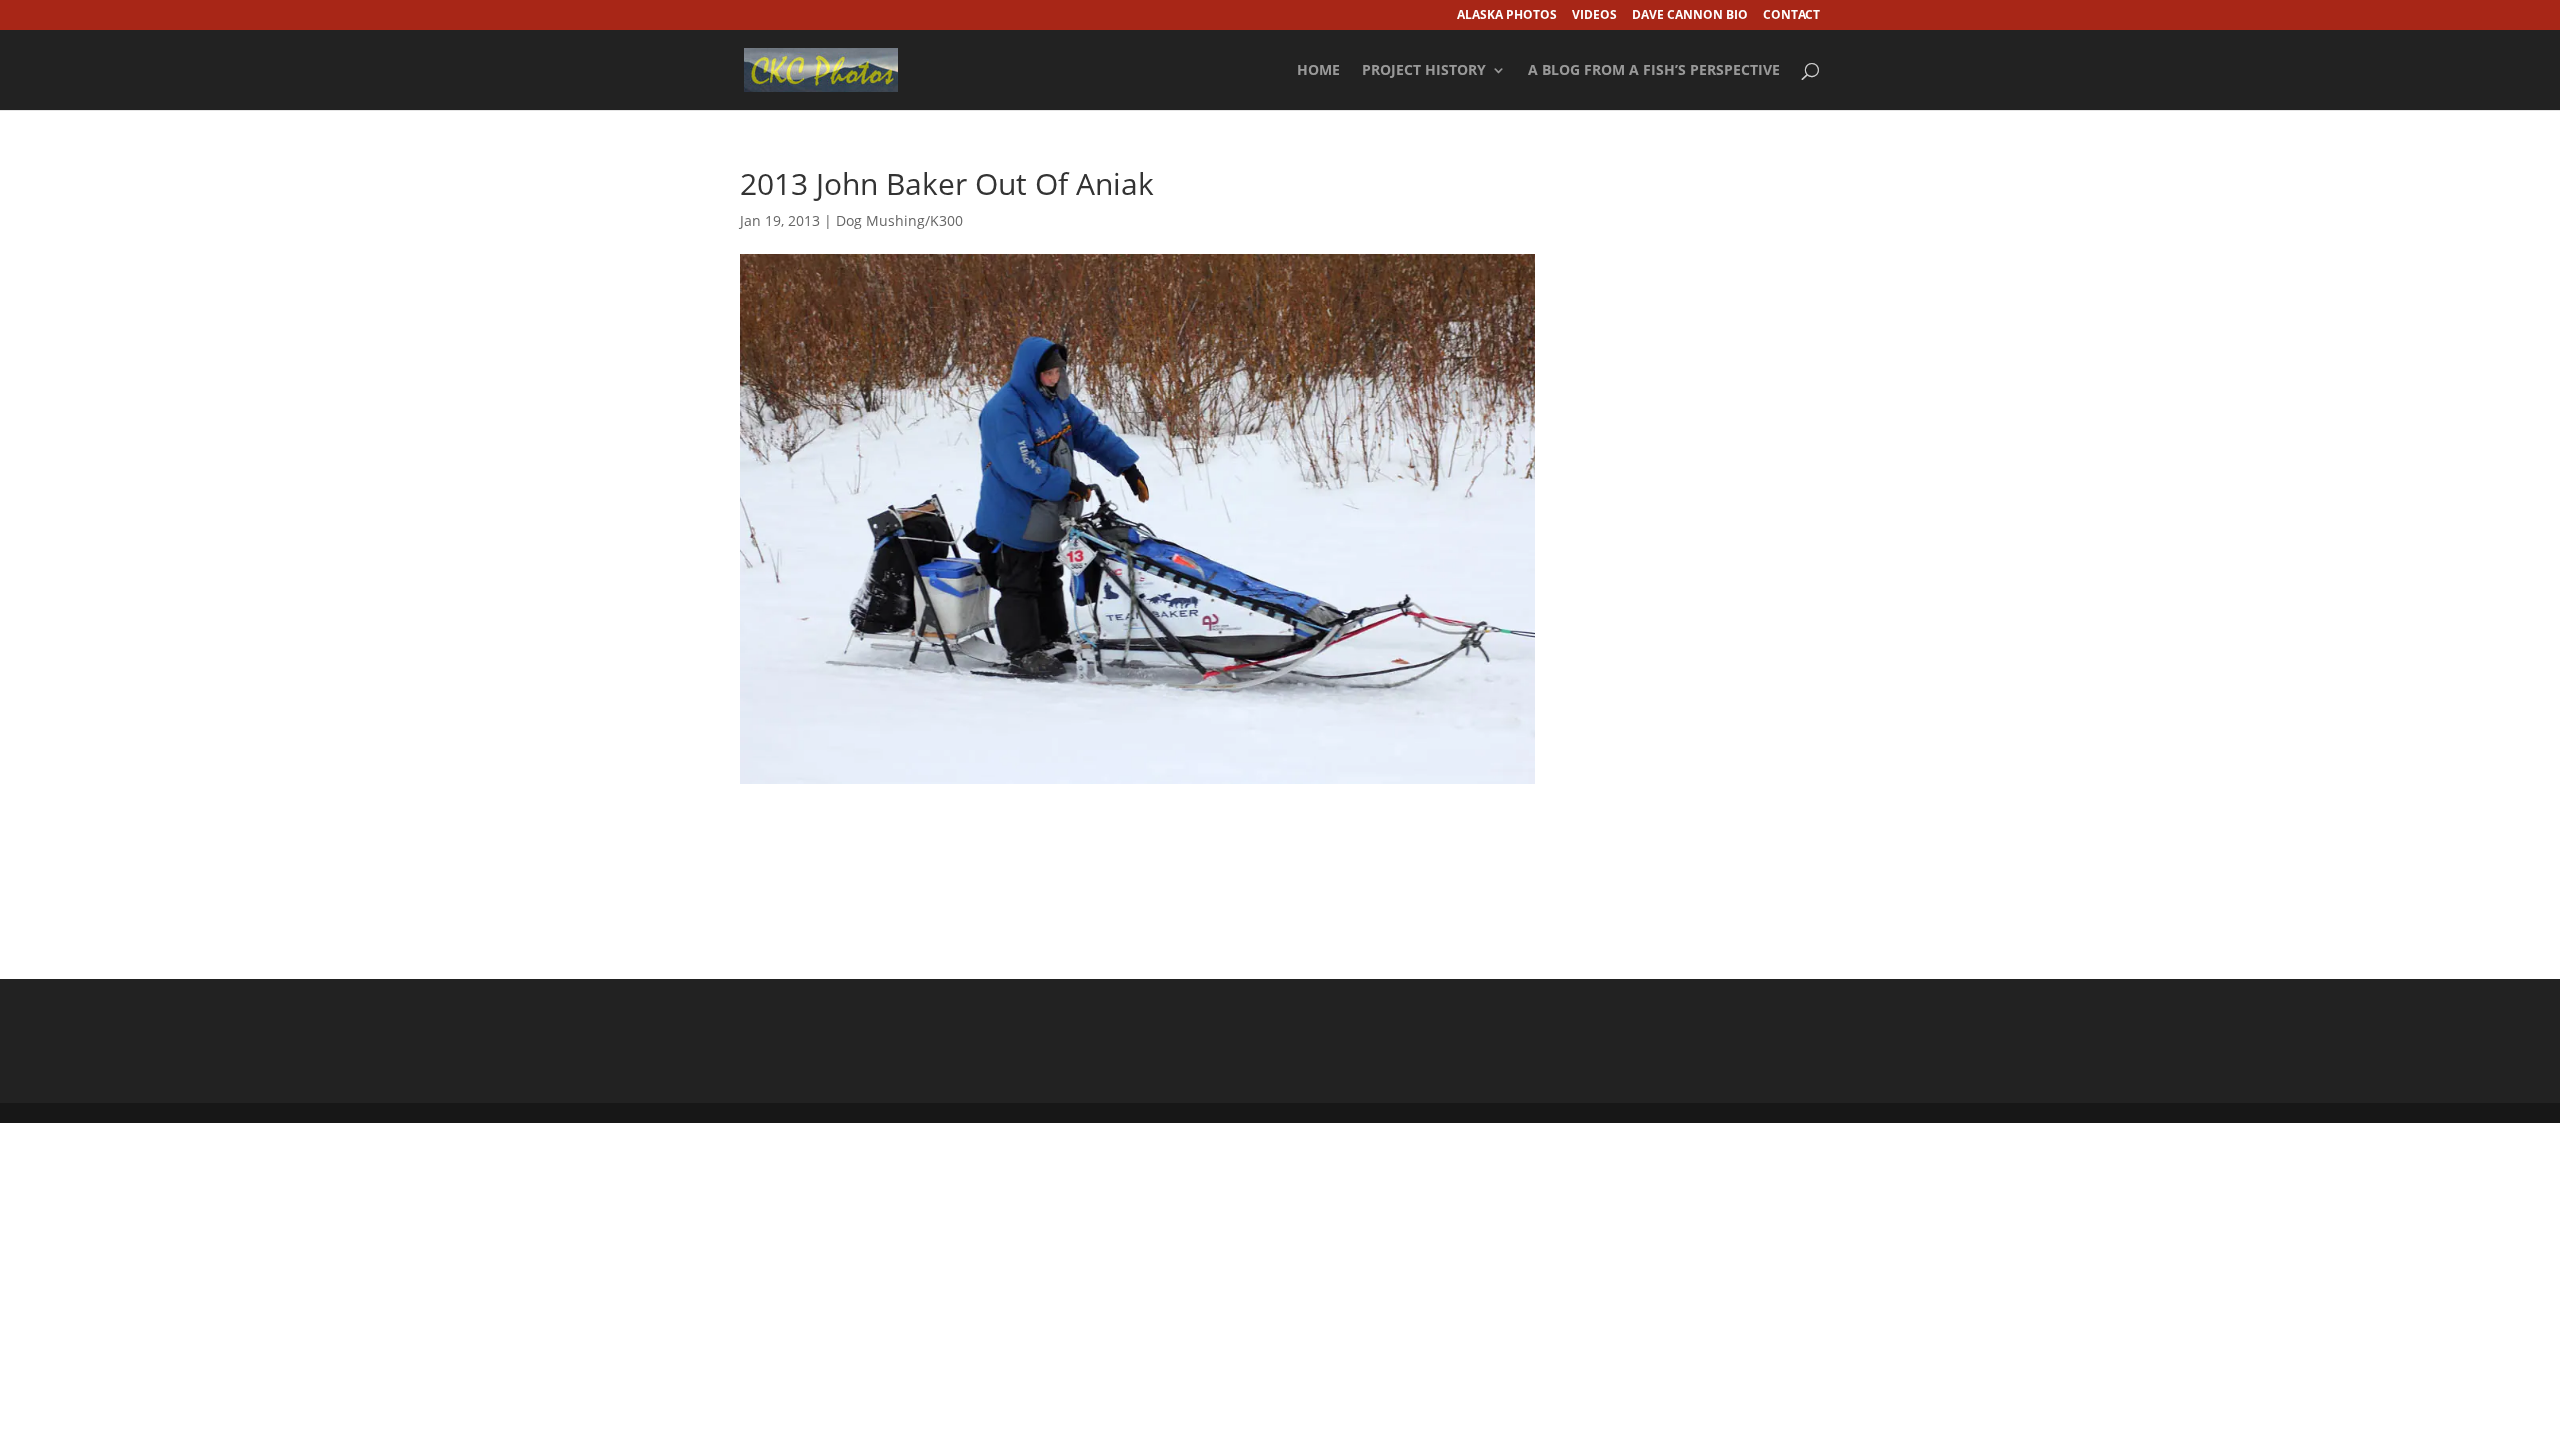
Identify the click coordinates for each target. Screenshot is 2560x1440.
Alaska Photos (1507, 16)
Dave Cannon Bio (1690, 16)
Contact (1791, 16)
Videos (1594, 16)
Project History (1424, 71)
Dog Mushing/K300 (899, 220)
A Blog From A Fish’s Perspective (1654, 71)
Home (1318, 71)
